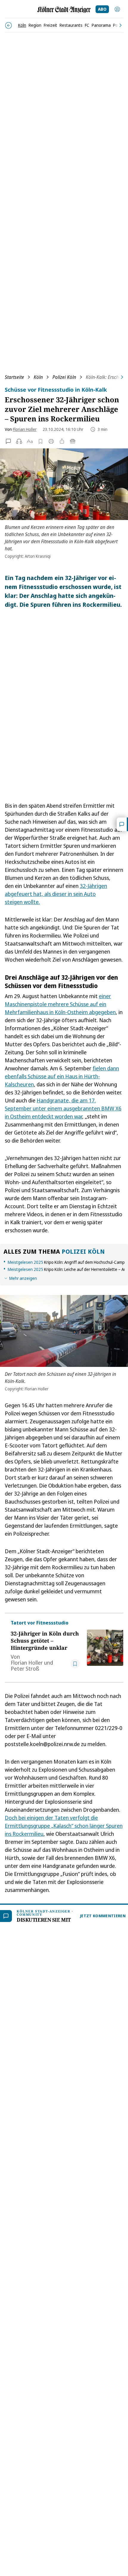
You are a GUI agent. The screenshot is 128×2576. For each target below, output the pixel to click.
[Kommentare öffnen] (122, 824)
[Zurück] (8, 25)
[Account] (117, 9)
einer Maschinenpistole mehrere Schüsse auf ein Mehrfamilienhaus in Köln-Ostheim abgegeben (60, 1004)
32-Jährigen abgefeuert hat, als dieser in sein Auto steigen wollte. (56, 894)
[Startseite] (64, 10)
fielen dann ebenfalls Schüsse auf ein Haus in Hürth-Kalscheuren (62, 1076)
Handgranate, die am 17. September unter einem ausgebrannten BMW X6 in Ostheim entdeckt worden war (63, 1108)
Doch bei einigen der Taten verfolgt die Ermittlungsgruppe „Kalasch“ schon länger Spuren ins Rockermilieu (64, 1826)
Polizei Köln (64, 377)
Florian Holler (25, 429)
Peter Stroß (25, 1669)
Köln (38, 377)
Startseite (14, 377)
